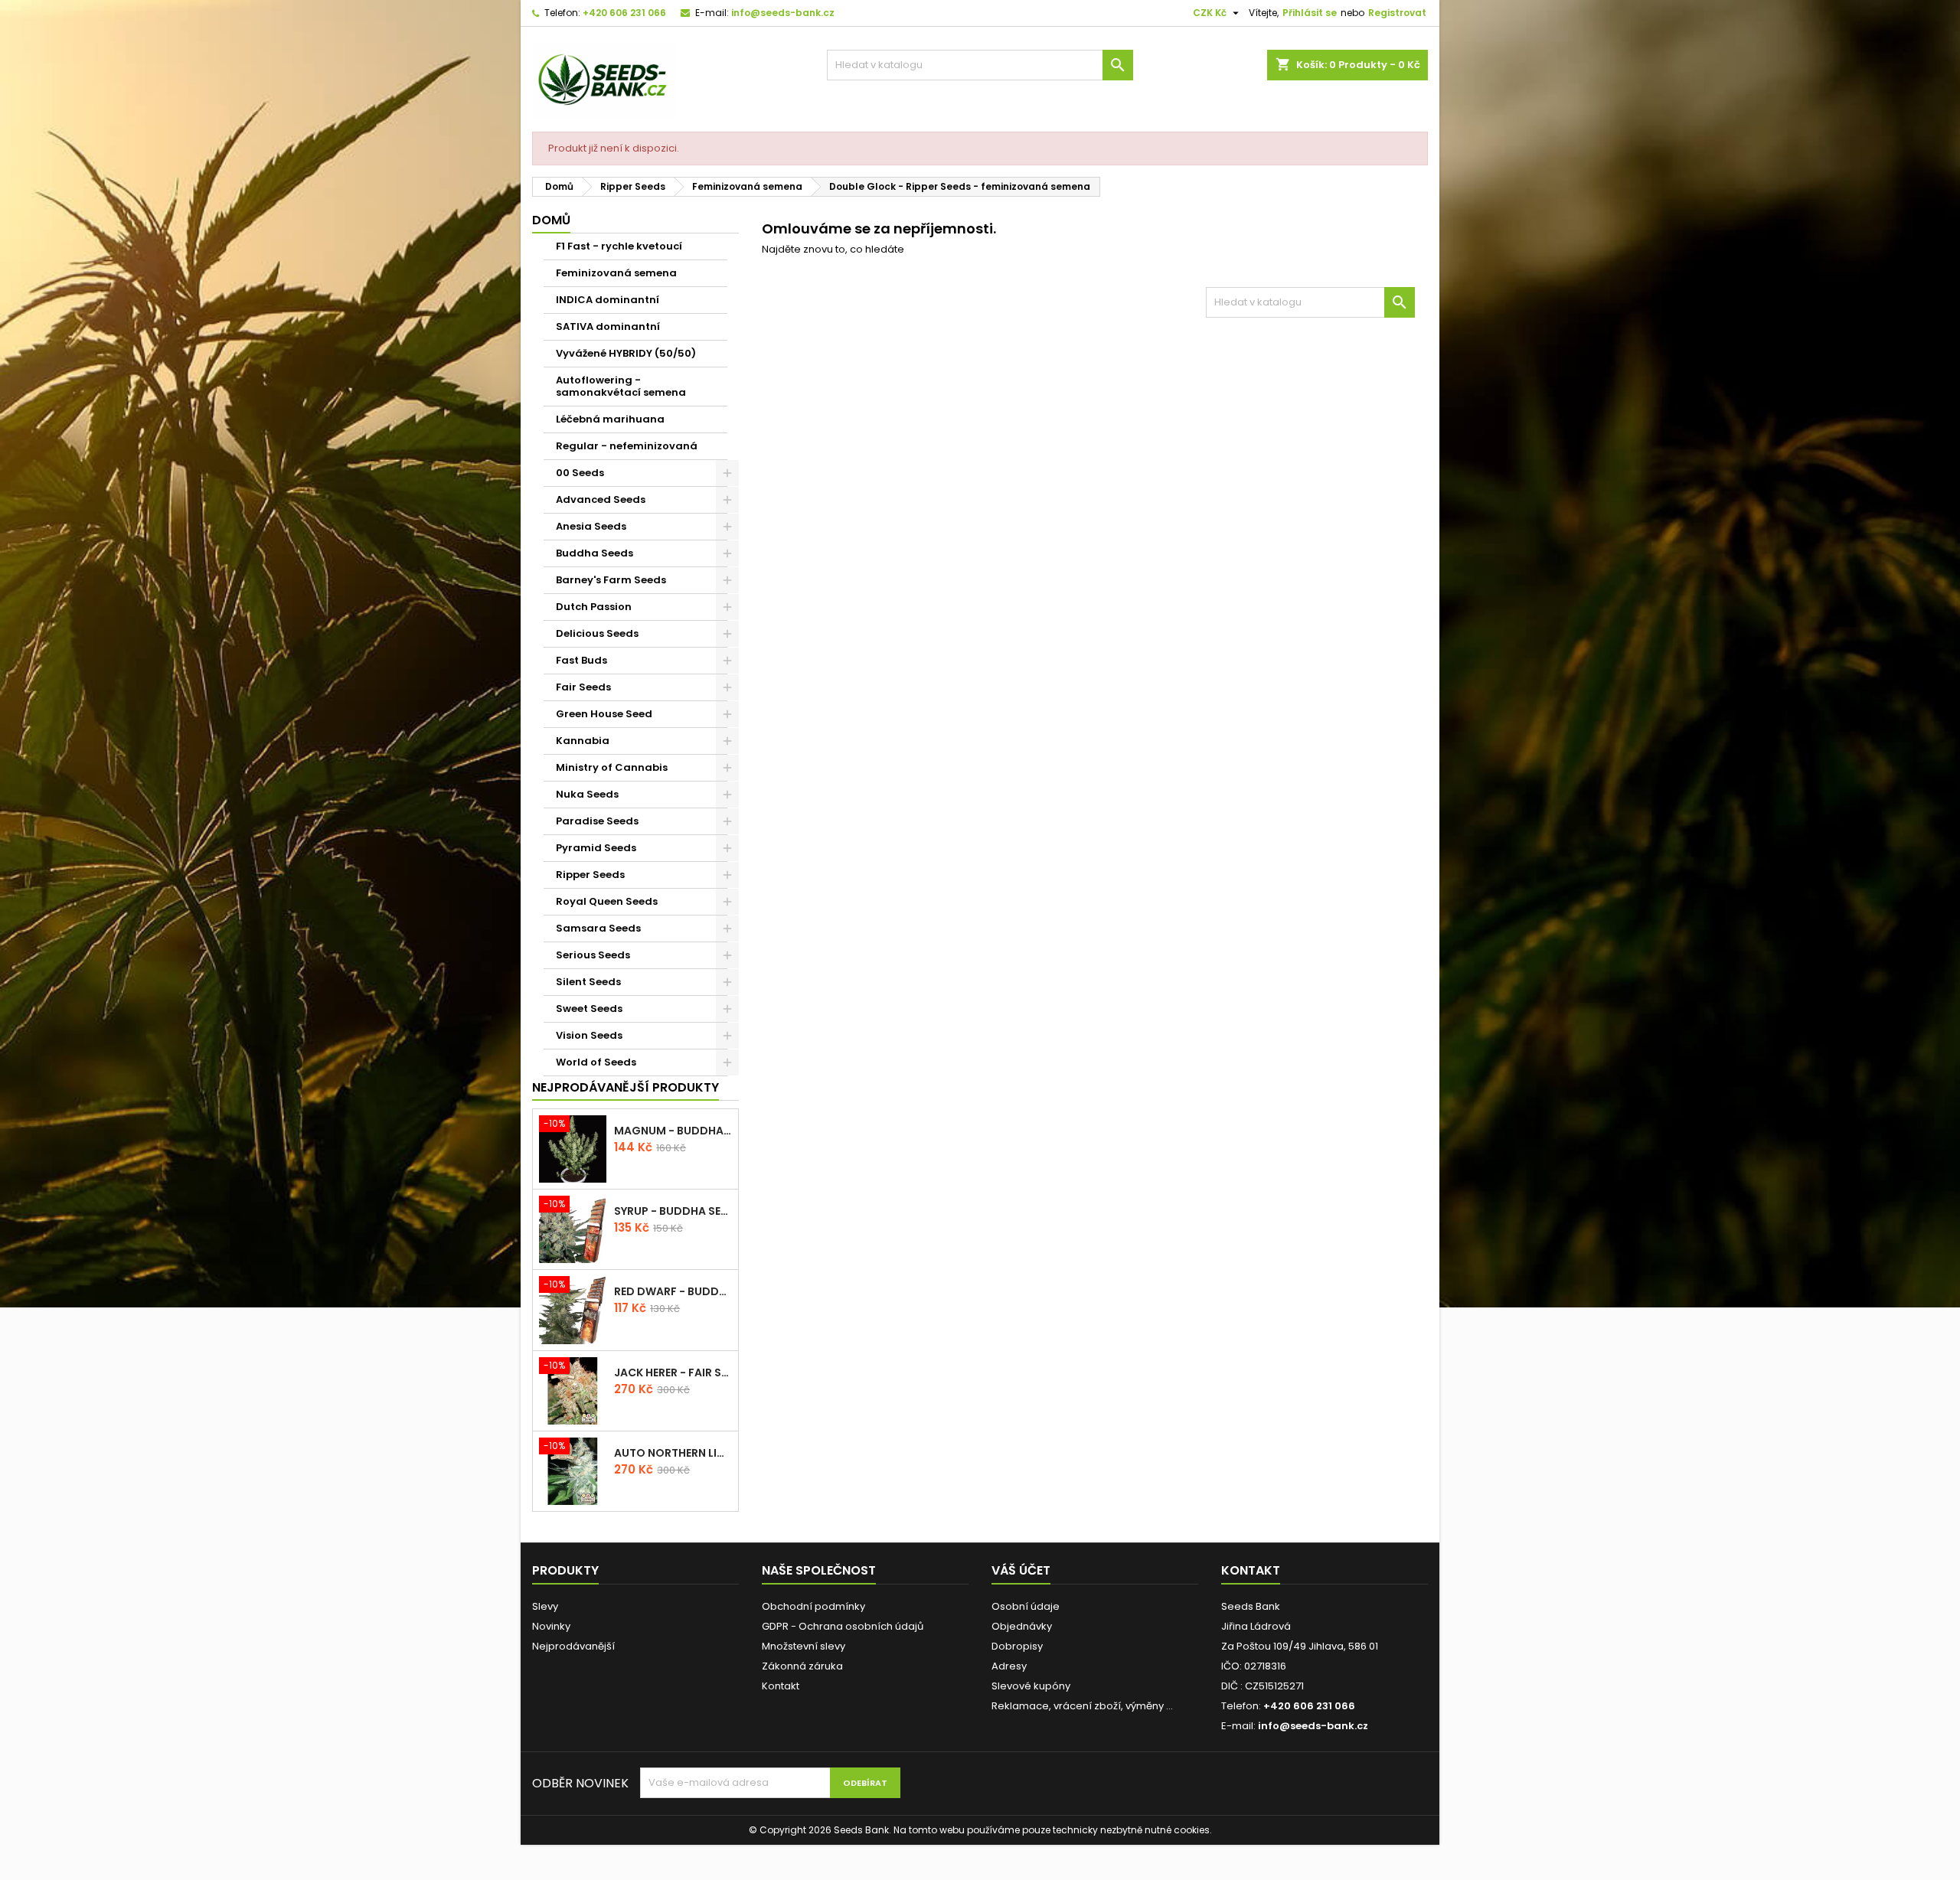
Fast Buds (581, 660)
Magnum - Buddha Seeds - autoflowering (673, 1131)
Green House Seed (604, 714)
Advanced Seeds (601, 499)
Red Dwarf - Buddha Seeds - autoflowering (673, 1291)
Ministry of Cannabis (612, 767)
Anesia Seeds (591, 526)
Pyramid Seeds (596, 848)
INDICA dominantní (608, 300)
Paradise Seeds (597, 821)
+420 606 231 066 (624, 13)
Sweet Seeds (589, 1009)
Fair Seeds (583, 687)
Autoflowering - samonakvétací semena (621, 386)
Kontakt (781, 1686)
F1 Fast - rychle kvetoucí (619, 246)
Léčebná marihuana (610, 419)
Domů (551, 220)
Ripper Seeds (590, 875)
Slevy (545, 1606)
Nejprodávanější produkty (626, 1087)
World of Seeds (596, 1062)
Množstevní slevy (804, 1646)
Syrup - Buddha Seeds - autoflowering (673, 1211)
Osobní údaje (1026, 1606)
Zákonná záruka (802, 1666)
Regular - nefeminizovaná (627, 446)
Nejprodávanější (573, 1646)
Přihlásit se (1310, 13)
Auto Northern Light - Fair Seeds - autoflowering (673, 1453)
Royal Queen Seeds (607, 901)
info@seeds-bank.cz (783, 13)
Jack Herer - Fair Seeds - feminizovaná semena (673, 1372)
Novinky (551, 1626)
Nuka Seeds (587, 794)
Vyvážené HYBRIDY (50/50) (626, 353)
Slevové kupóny (1031, 1686)
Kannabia (583, 741)
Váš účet (1021, 1570)
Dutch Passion (594, 607)
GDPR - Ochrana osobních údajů (843, 1626)
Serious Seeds (593, 955)
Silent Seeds (588, 982)
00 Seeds (580, 473)
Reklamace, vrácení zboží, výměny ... (1082, 1706)
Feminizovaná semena (616, 273)
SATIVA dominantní (608, 326)
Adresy (1009, 1666)
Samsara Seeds (598, 928)
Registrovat (1397, 13)
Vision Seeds (589, 1035)
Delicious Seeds (597, 633)
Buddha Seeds (595, 553)
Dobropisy (1017, 1646)
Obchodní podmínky (813, 1606)
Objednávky (1022, 1626)
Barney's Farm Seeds (611, 580)
